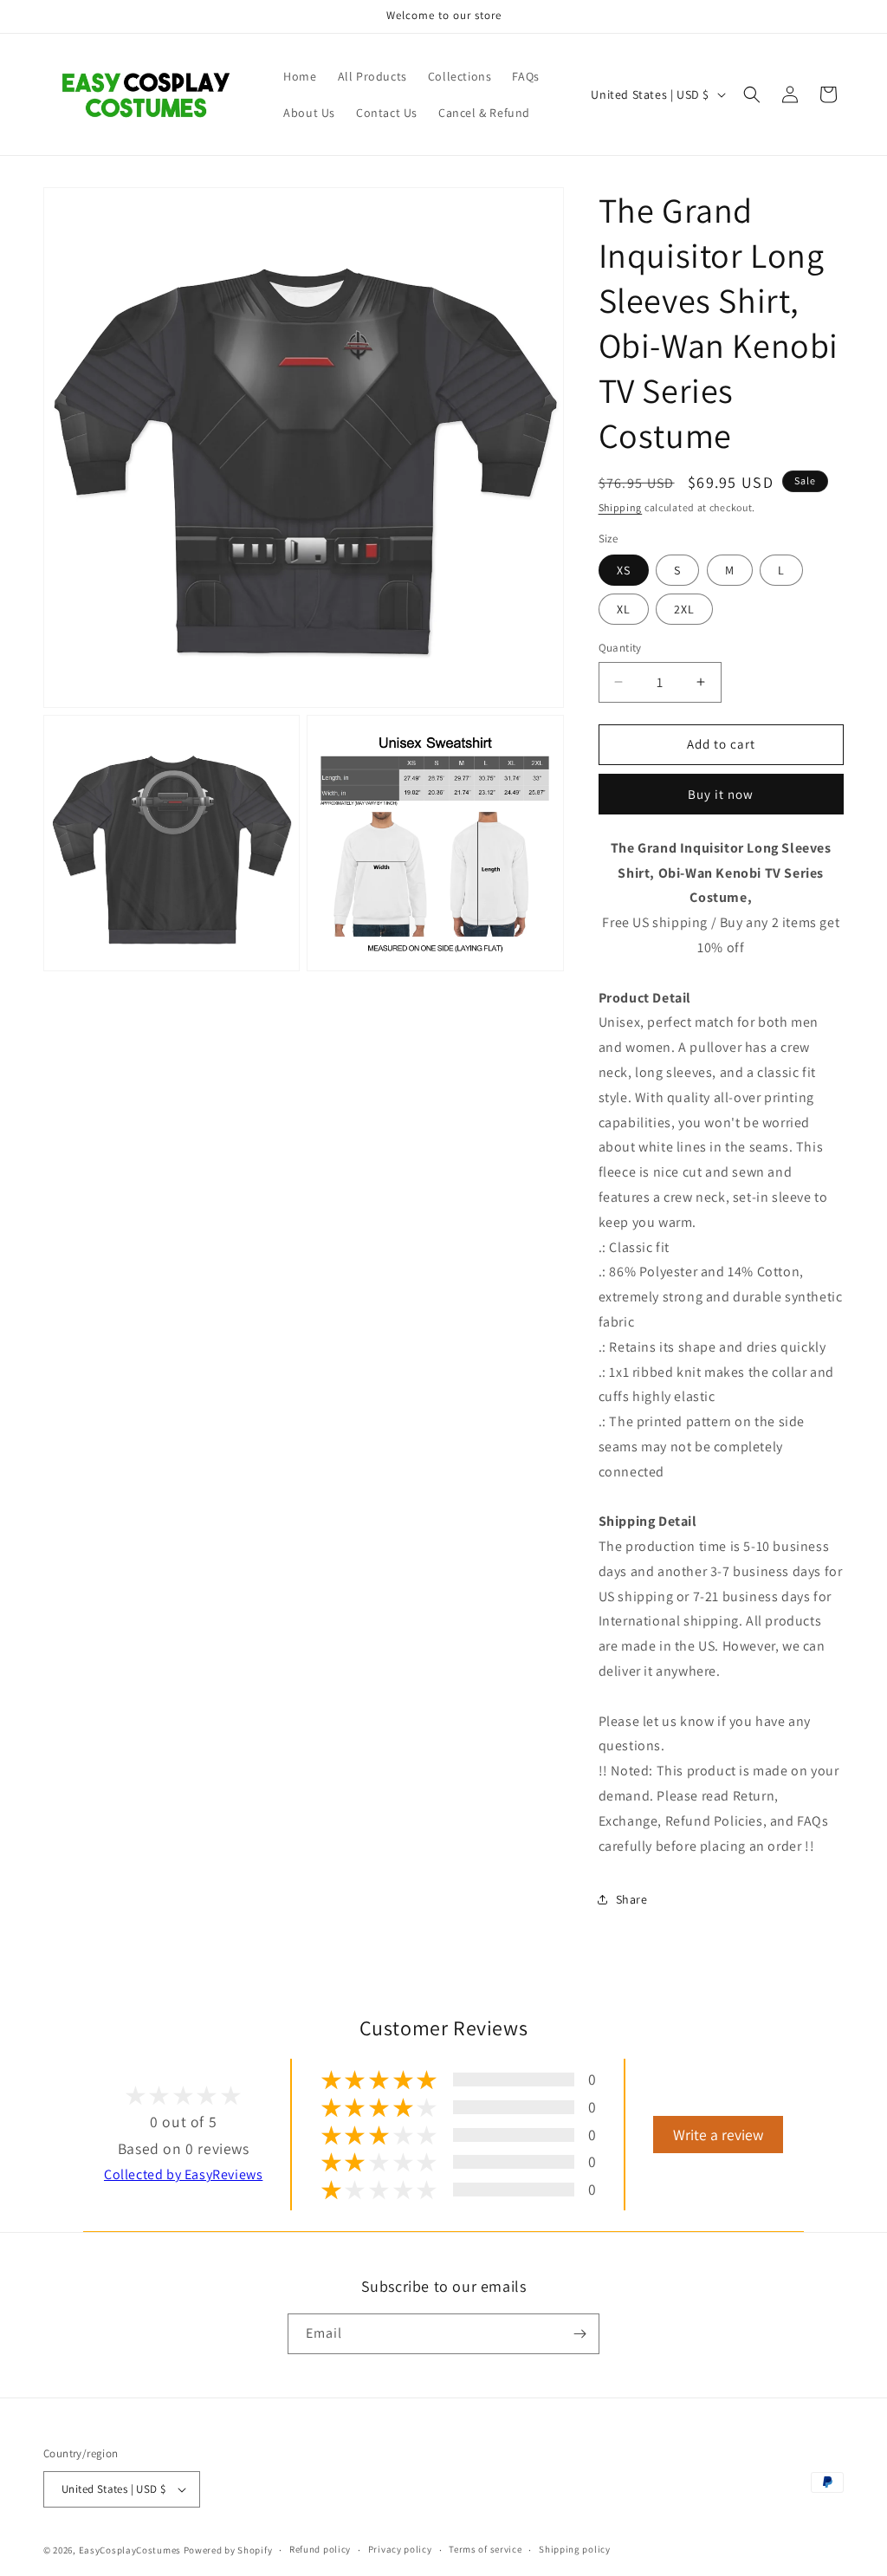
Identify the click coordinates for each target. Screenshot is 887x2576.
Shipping (621, 507)
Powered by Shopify (228, 2550)
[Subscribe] (579, 2334)
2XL (684, 609)
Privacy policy (400, 2549)
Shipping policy (575, 2549)
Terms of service (485, 2549)
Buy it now (721, 794)
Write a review (718, 2135)
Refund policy (320, 2549)
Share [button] (632, 1899)
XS (624, 570)
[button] (752, 94)
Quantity (620, 648)
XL (624, 609)
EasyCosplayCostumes (130, 2550)
